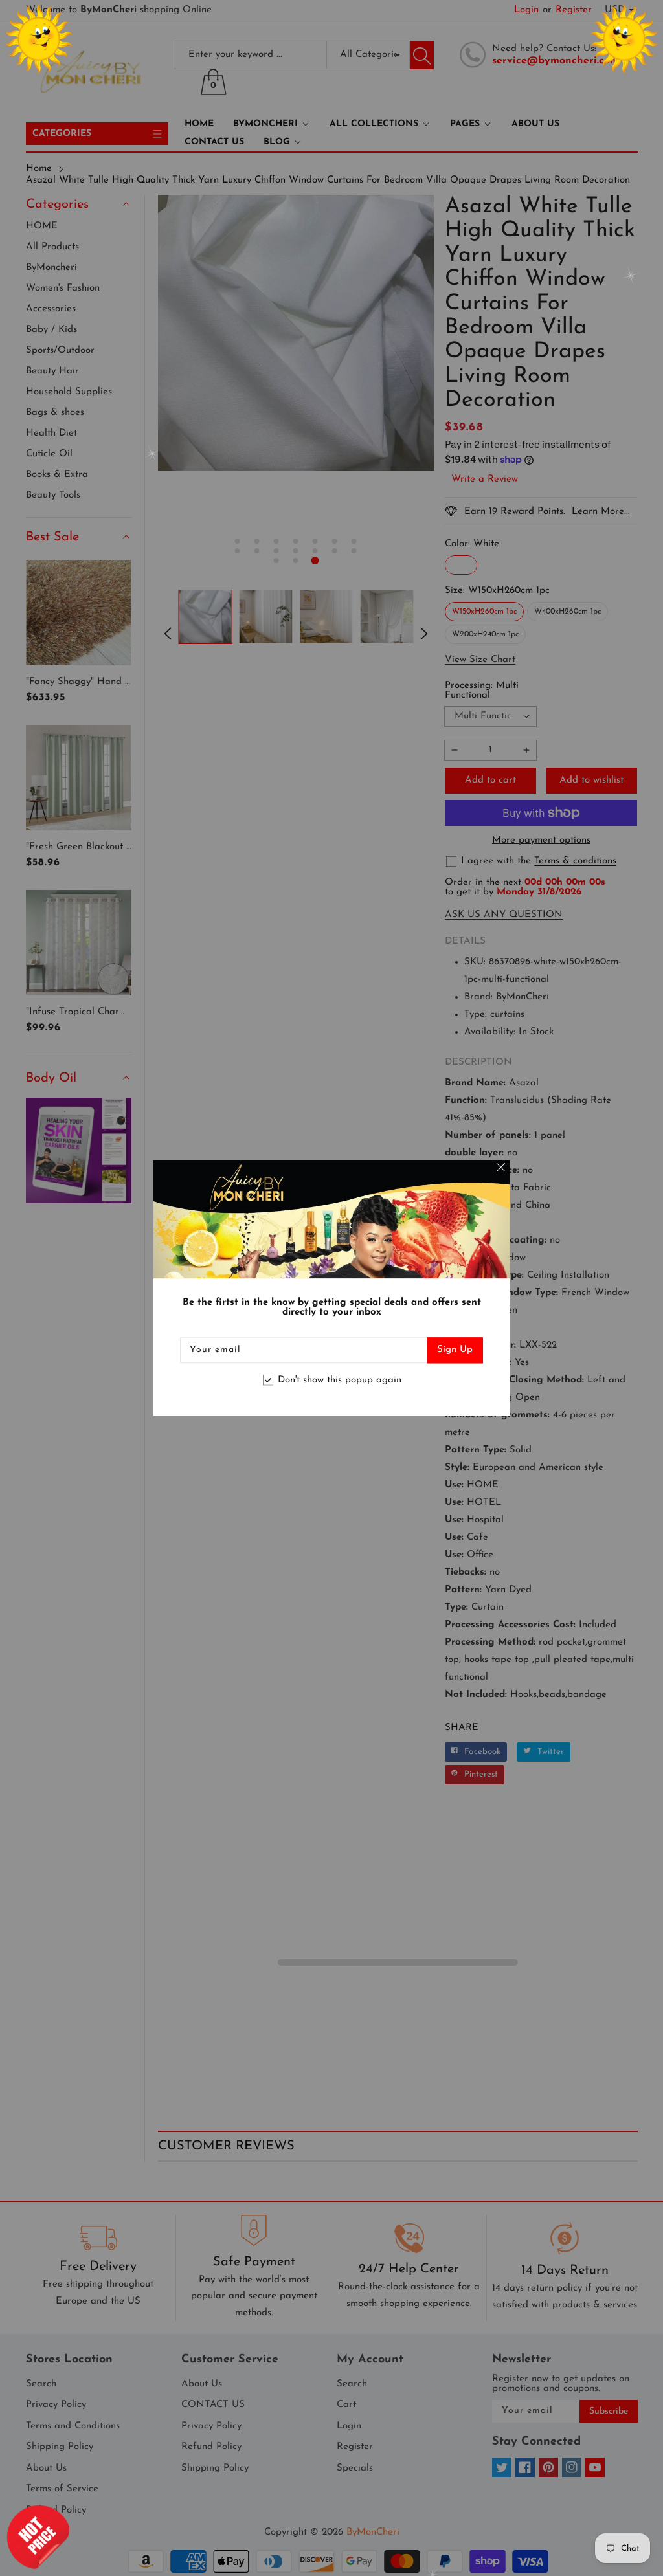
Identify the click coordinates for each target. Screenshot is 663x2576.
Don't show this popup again (340, 1380)
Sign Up (455, 1350)
